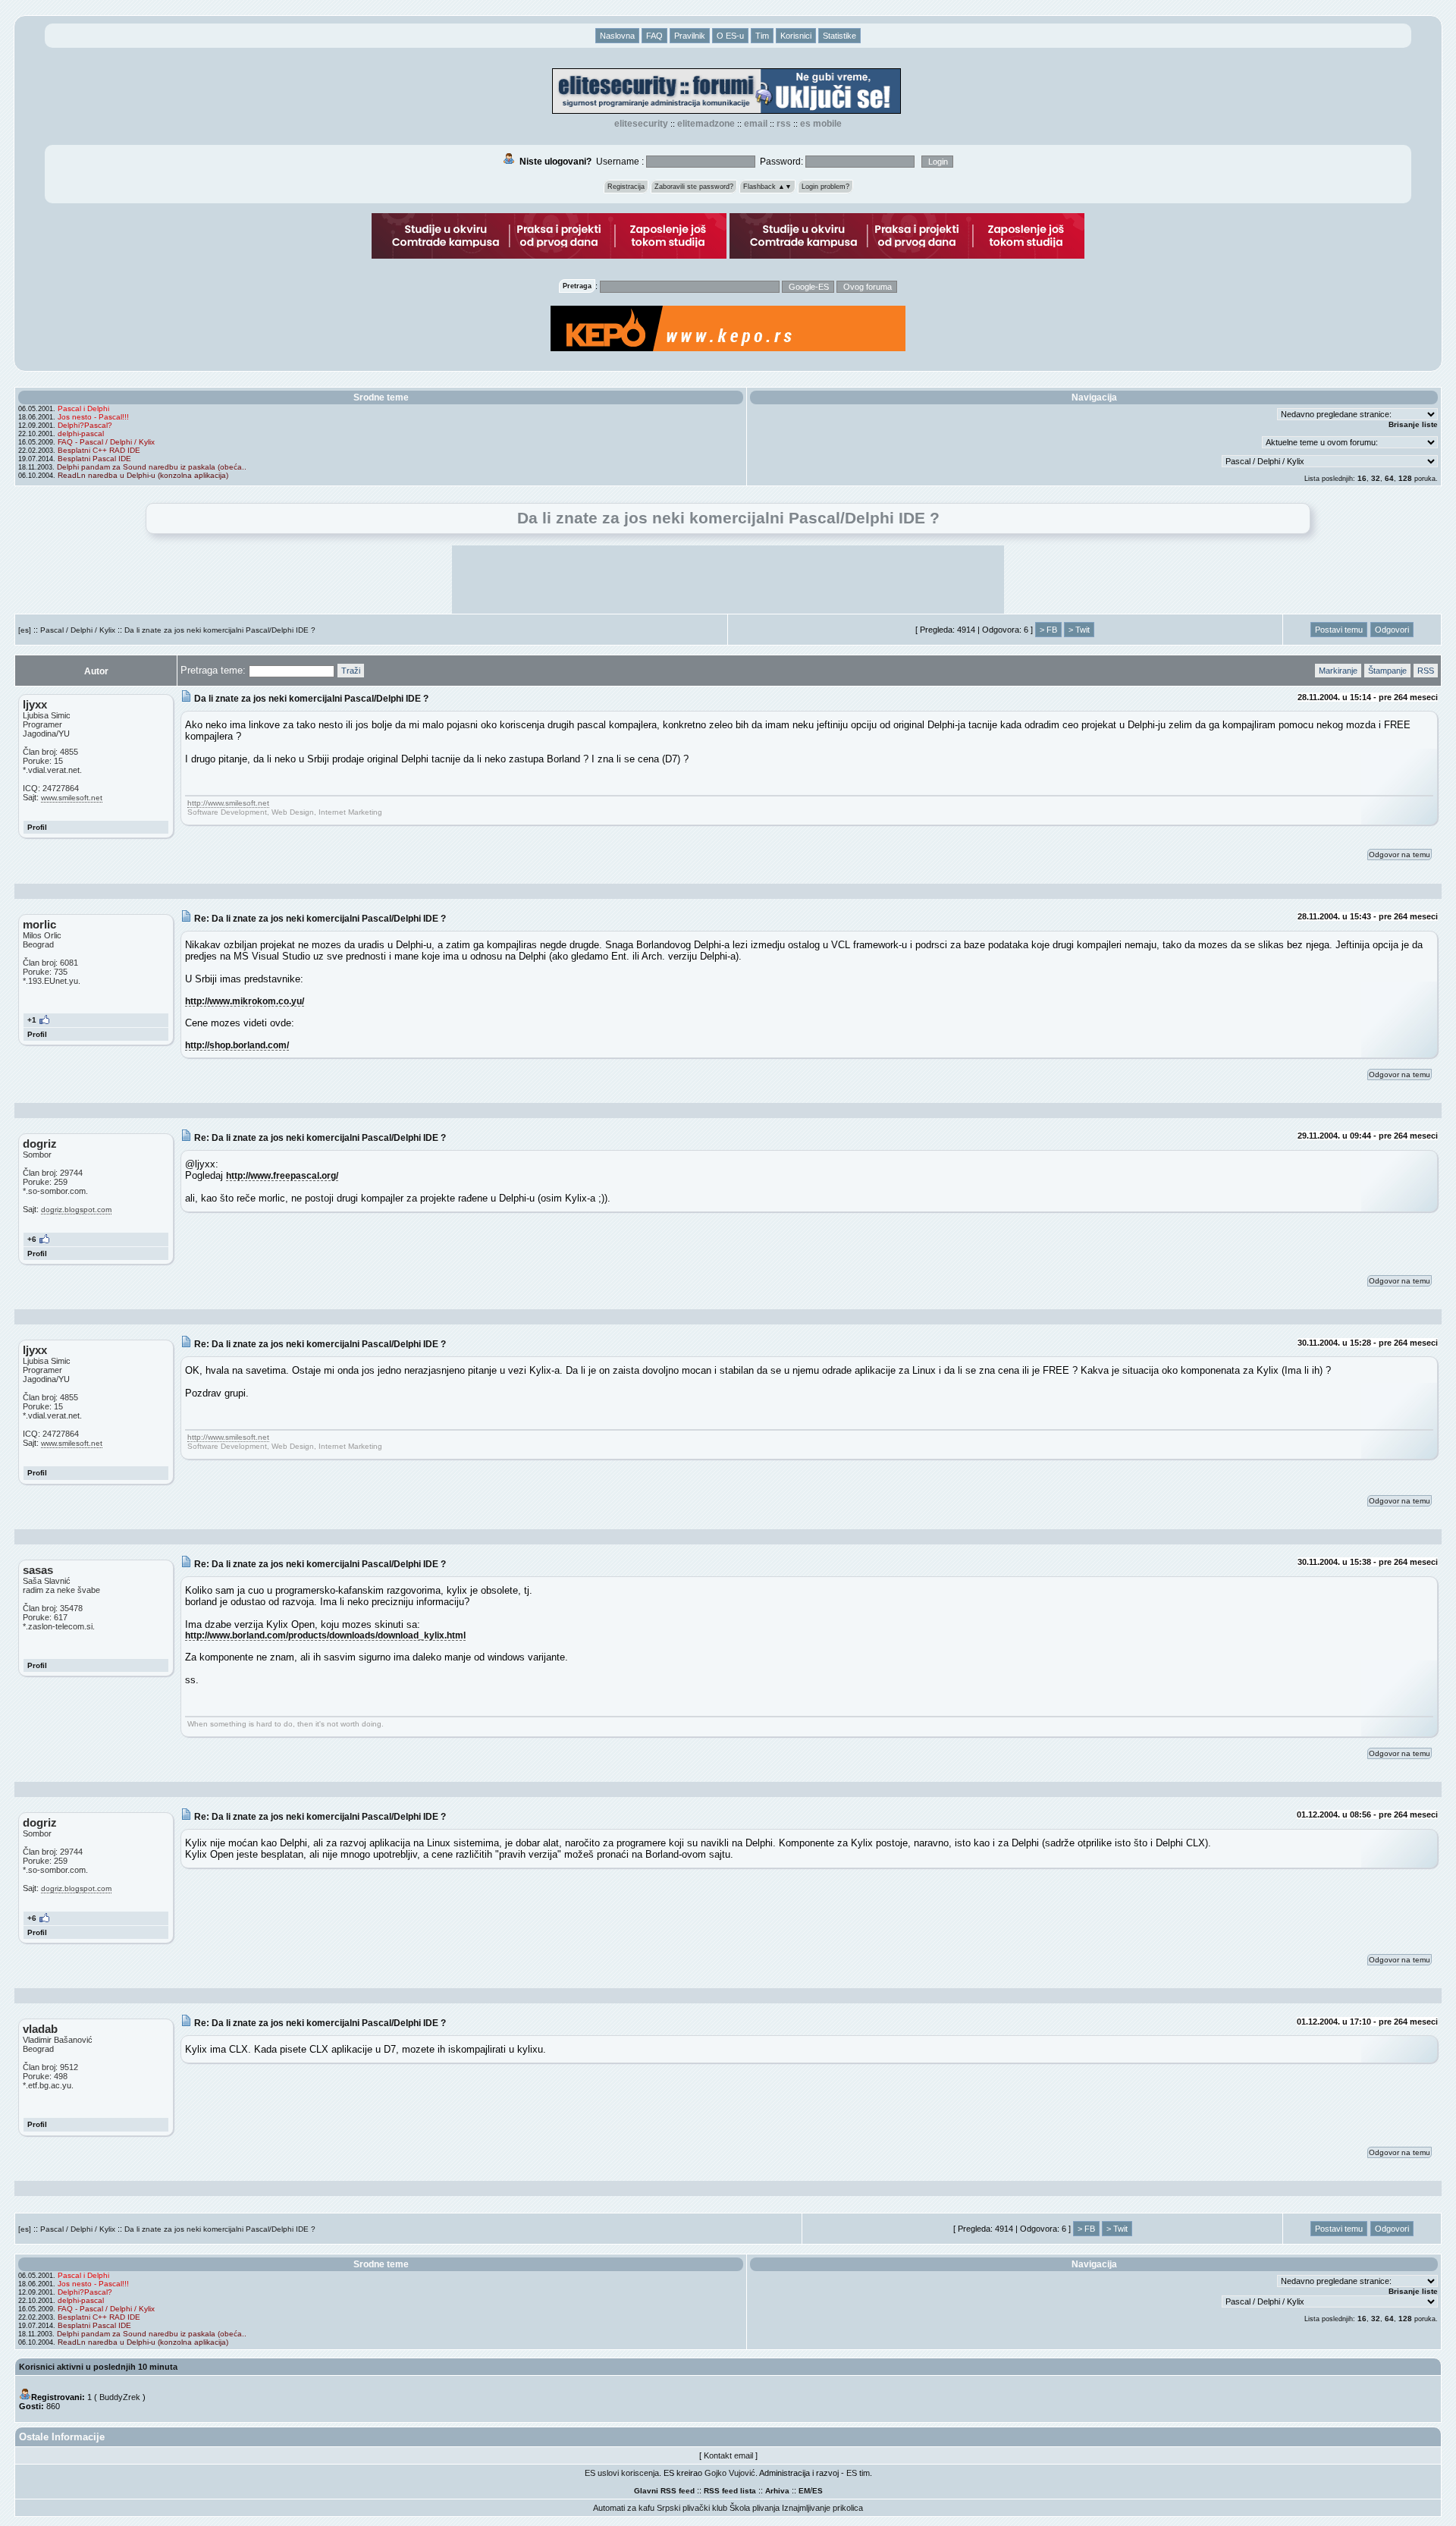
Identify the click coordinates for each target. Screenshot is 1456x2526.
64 (1389, 478)
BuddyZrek (120, 2397)
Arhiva (777, 2491)
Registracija (626, 187)
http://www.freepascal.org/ (282, 1175)
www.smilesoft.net (72, 798)
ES (817, 2491)
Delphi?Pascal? (85, 425)
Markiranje (1338, 671)
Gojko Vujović (730, 2473)
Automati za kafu (624, 2508)
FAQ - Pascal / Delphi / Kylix (106, 442)
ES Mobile (821, 124)
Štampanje (1387, 671)
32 (1376, 478)
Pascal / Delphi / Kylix (78, 630)
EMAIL (756, 124)
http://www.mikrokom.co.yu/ (245, 1001)
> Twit (1079, 630)
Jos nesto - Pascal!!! (93, 417)
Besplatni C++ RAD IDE (99, 450)
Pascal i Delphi (83, 408)
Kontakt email (728, 2455)
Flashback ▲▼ (767, 187)
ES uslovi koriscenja (622, 2473)
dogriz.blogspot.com (76, 1210)
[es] (25, 630)
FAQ (654, 36)
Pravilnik (690, 36)
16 (1362, 478)
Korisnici (796, 36)
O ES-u (730, 36)
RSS (784, 124)
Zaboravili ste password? (694, 187)
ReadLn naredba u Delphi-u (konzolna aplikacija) (143, 475)
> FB (1048, 630)
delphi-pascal (81, 434)
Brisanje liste (1413, 424)
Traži (351, 671)
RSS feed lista (730, 2491)
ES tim (858, 2473)
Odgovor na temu (1400, 855)
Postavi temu (1339, 630)
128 (1405, 478)
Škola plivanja (755, 2508)
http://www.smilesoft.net (228, 803)
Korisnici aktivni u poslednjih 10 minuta (98, 2367)
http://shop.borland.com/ (237, 1045)
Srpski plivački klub (692, 2508)
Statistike (839, 36)
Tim (762, 36)
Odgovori (1392, 630)
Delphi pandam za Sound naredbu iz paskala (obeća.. (152, 467)
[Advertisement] (728, 580)
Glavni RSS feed (664, 2491)
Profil (37, 827)
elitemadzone (706, 124)
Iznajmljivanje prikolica (822, 2508)
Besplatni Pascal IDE (94, 459)
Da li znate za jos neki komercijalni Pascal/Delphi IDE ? (220, 630)
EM (804, 2491)
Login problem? (825, 187)
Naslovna (617, 36)
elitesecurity (641, 124)
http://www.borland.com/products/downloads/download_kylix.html (325, 1635)
